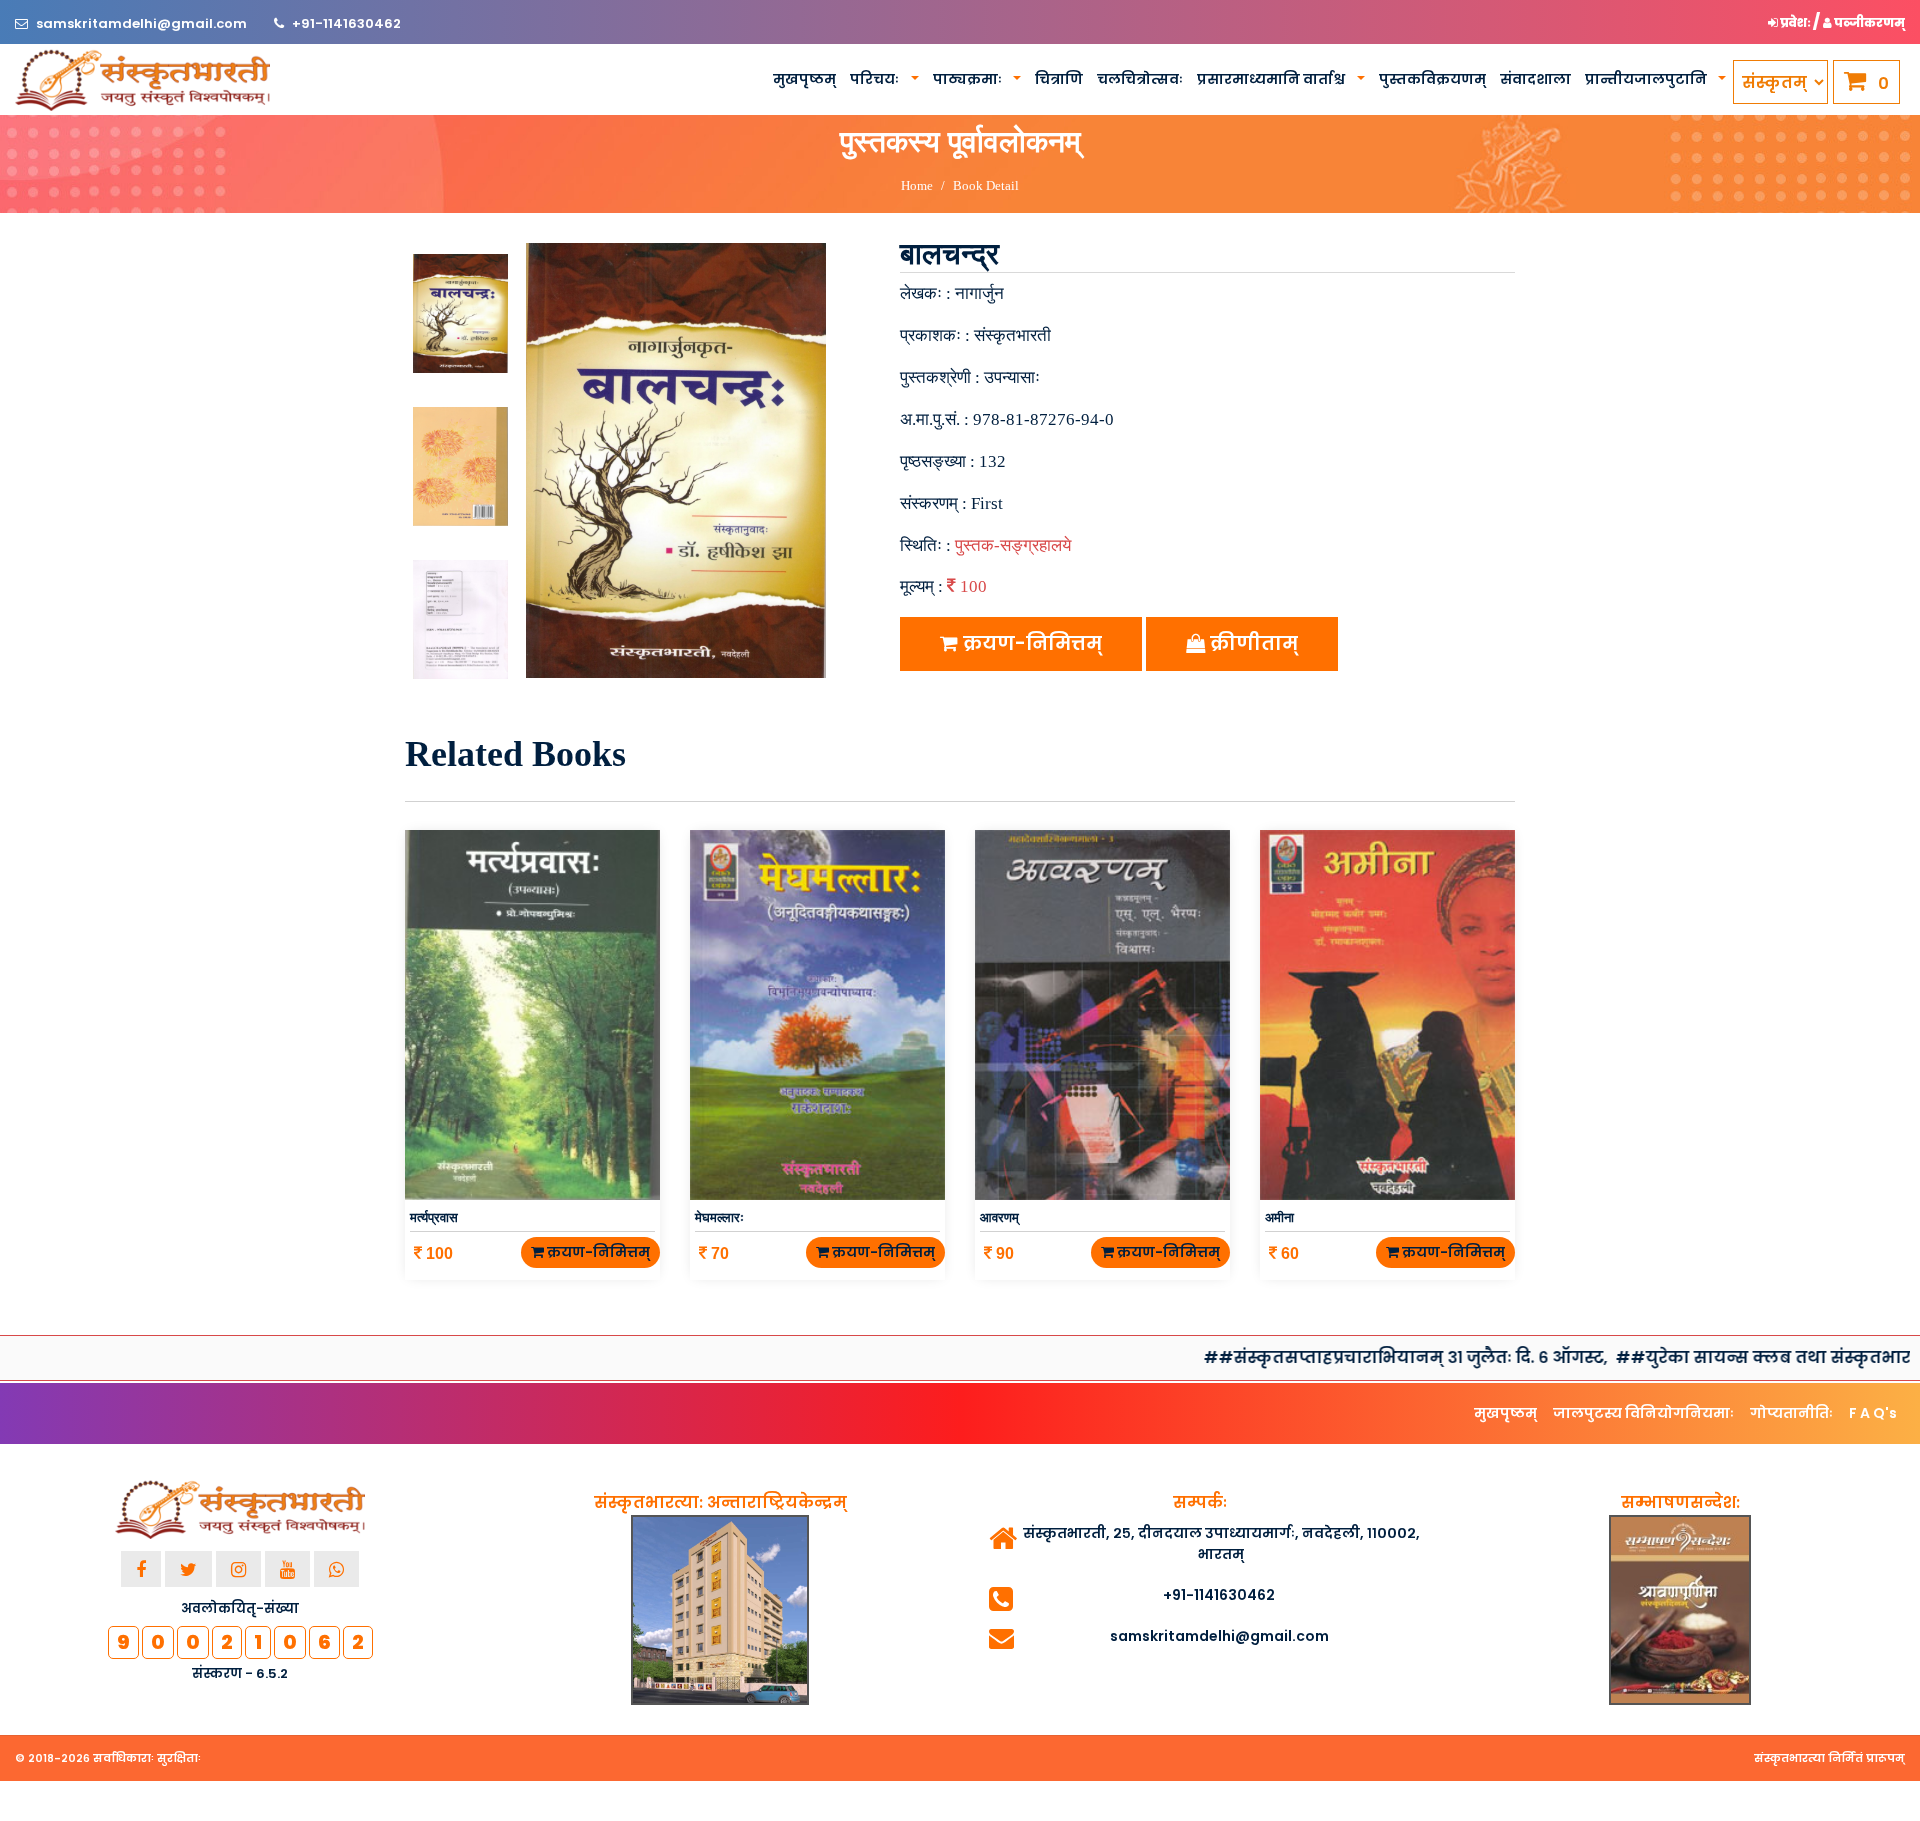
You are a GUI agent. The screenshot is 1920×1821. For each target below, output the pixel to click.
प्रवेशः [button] (1795, 22)
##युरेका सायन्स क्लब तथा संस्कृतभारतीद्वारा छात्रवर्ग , (1695, 1357)
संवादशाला (1535, 79)
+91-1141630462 (346, 23)
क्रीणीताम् (1251, 643)
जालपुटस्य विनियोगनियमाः (1643, 1413)
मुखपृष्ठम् (804, 79)
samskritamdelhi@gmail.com (143, 23)
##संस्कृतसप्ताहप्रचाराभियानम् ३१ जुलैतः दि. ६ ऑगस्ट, (1279, 1357)
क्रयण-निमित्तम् (1030, 643)
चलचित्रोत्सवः (1140, 79)
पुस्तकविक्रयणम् (1432, 79)
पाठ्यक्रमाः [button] (969, 79)
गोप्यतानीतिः (1791, 1413)
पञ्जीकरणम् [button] (1868, 22)
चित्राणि (1059, 79)
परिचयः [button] (876, 79)
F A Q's (1873, 1413)
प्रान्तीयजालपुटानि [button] (1647, 79)
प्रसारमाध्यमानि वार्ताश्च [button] (1272, 79)
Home (917, 185)
